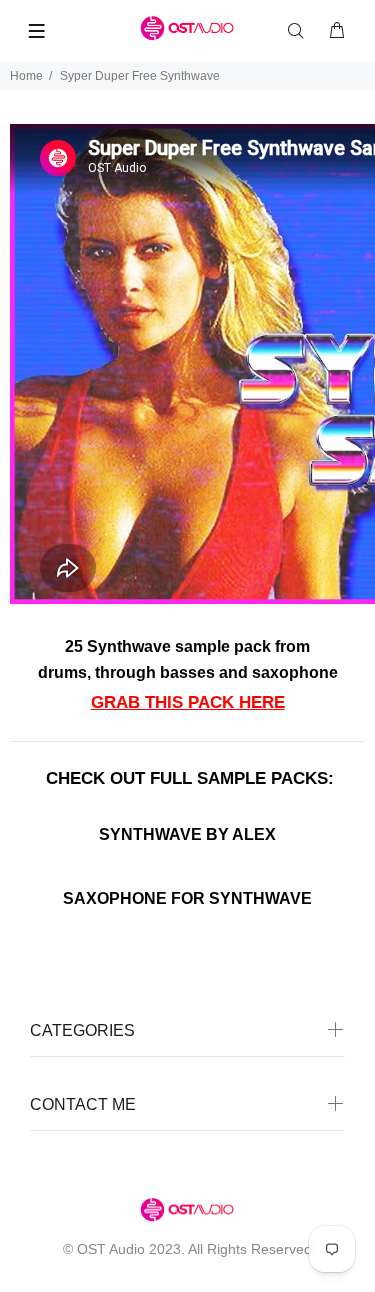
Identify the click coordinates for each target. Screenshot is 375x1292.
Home (26, 76)
